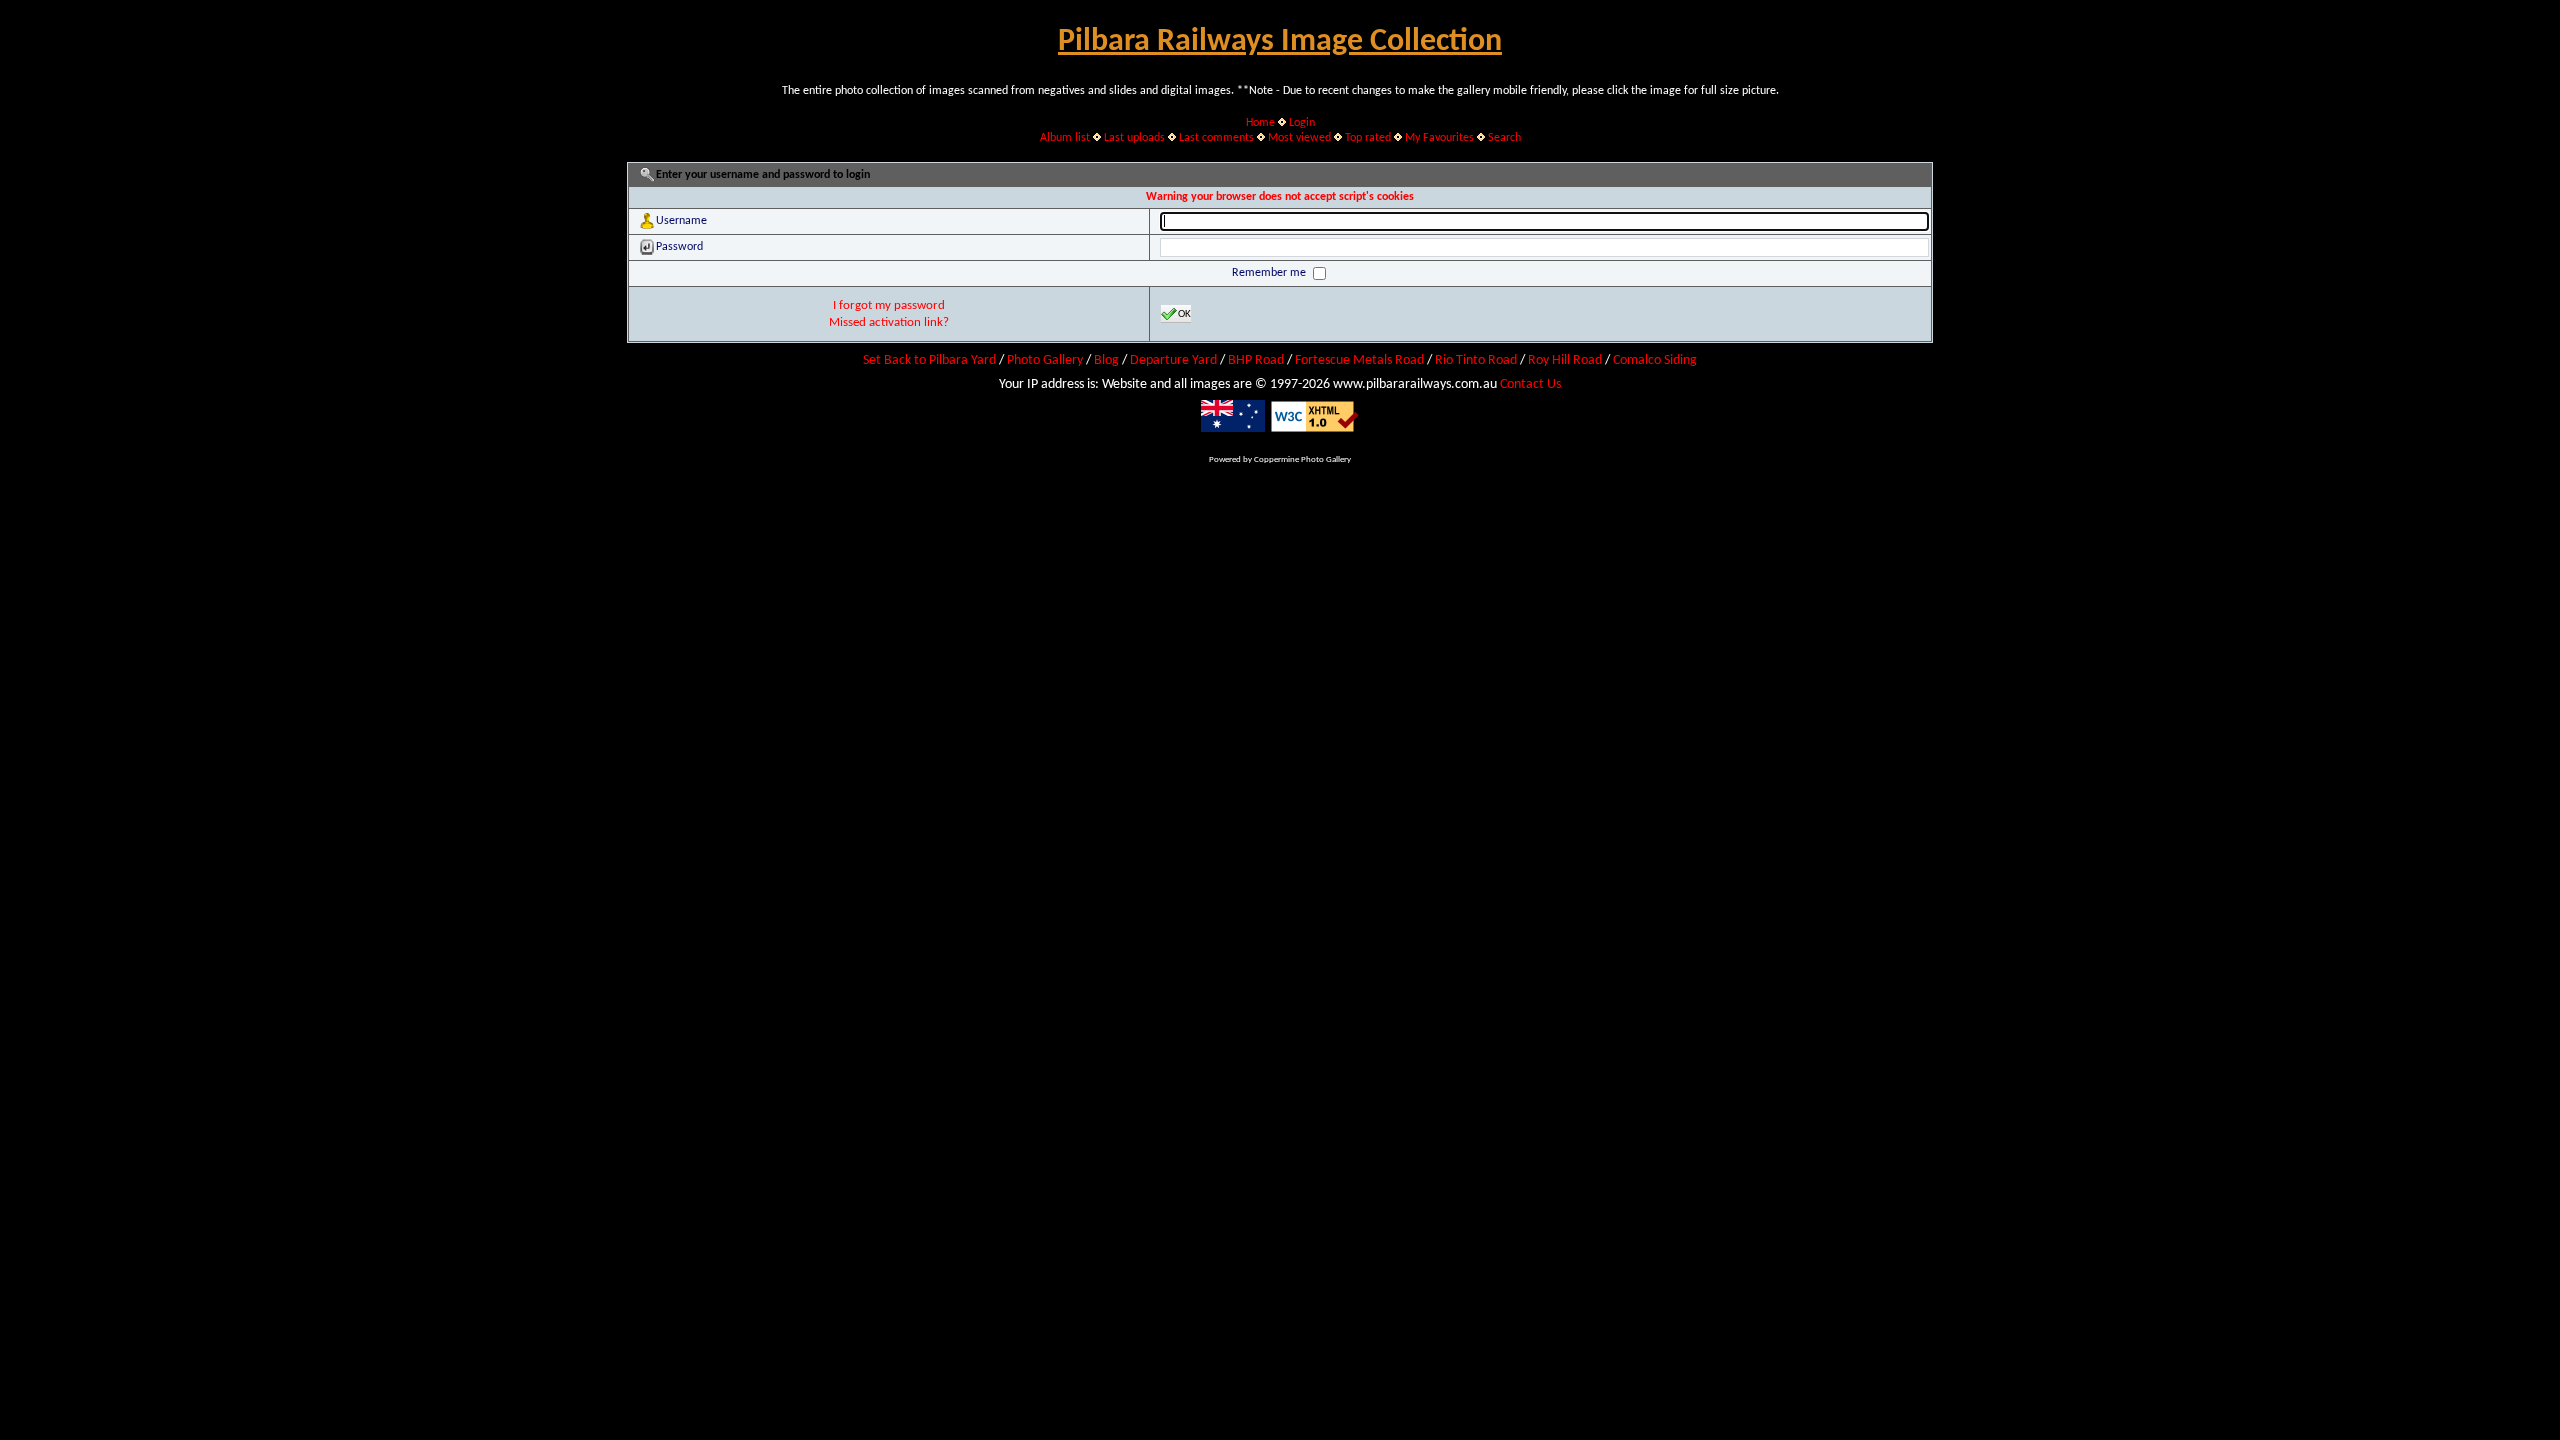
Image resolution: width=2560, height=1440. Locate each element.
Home (1260, 123)
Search (1504, 138)
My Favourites (1439, 138)
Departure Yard (1173, 360)
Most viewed (1299, 138)
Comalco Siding (1655, 360)
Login (1302, 123)
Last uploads (1134, 138)
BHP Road (1256, 360)
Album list (1065, 138)
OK (1184, 314)
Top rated (1368, 138)
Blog (1106, 360)
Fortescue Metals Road (1359, 360)
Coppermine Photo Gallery (1302, 459)
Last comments (1216, 138)
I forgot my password (889, 305)
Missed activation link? (889, 322)
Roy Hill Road (1565, 360)
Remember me (1270, 273)
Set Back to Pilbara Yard (929, 360)
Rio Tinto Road (1476, 360)
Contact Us (1530, 384)
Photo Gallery (1045, 360)
